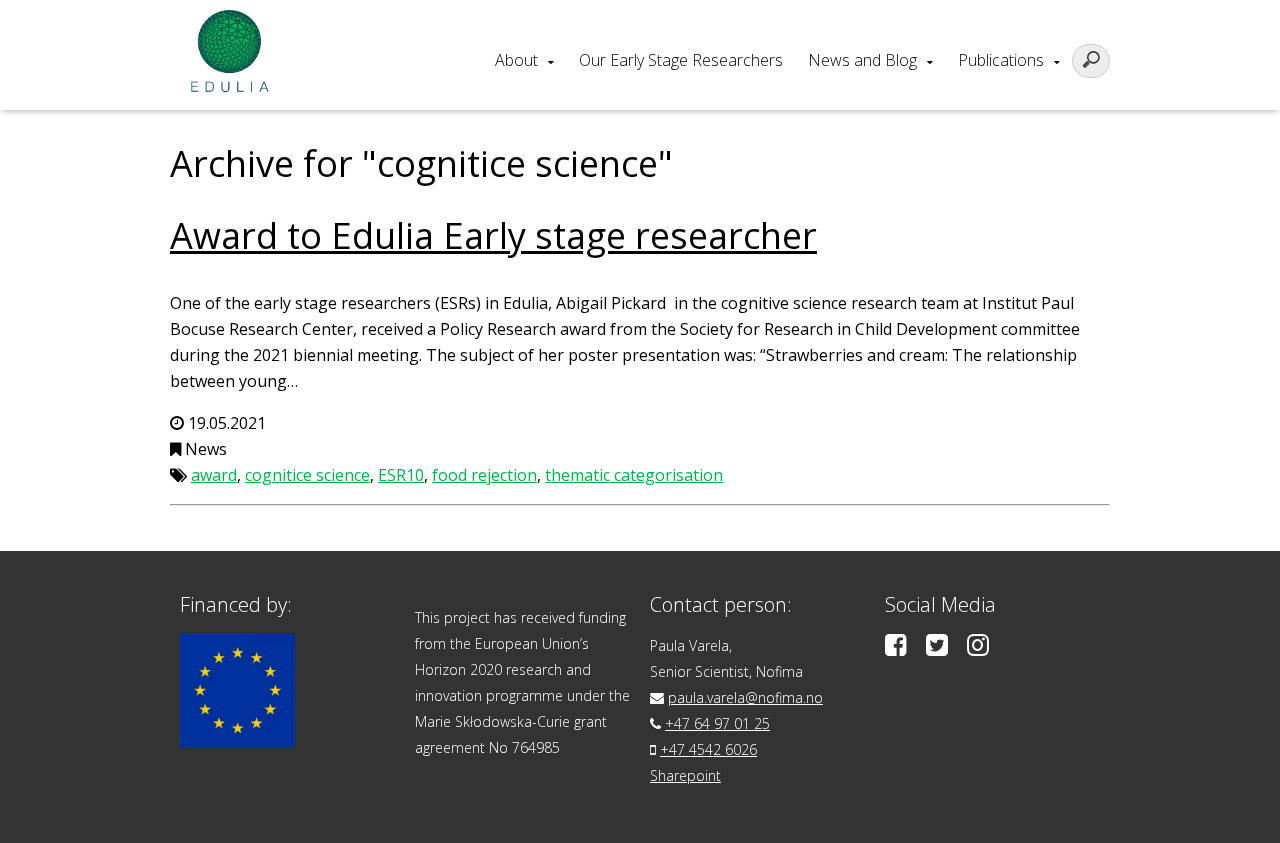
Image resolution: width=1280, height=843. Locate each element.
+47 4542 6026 (708, 749)
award (214, 475)
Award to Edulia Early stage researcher (493, 235)
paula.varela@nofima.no (745, 697)
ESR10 (401, 475)
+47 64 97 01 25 (717, 723)
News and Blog (862, 60)
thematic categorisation (634, 475)
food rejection (484, 475)
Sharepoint (685, 775)
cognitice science (307, 475)
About (516, 60)
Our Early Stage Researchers (681, 60)
